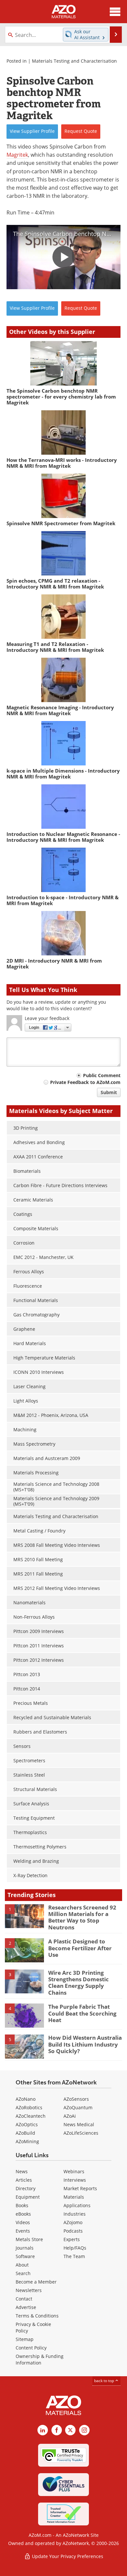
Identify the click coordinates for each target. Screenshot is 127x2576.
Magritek (17, 155)
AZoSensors (76, 2099)
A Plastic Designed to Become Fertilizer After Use (80, 1948)
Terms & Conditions (37, 2316)
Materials (74, 2197)
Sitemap (25, 2339)
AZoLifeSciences (81, 2133)
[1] (24, 1916)
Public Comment (102, 1075)
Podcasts (73, 2231)
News (22, 2171)
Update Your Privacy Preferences (67, 2556)
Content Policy (31, 2348)
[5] (24, 2046)
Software (25, 2256)
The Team (74, 2256)
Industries (75, 2214)
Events (23, 2231)
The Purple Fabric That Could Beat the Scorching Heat (82, 2013)
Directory (26, 2188)
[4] (24, 2015)
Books (22, 2205)
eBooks (23, 2214)
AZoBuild (25, 2133)
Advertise (26, 2307)
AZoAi (70, 2116)
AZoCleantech (31, 2116)
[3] (24, 1981)
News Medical (79, 2124)
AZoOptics (27, 2124)
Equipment (28, 2197)
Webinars (74, 2171)
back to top (105, 2381)
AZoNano (26, 2099)
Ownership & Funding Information (40, 2359)
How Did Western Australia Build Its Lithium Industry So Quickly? (85, 2044)
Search (23, 2273)
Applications (77, 2205)
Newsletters (29, 2290)
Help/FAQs (75, 2248)
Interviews (75, 2180)
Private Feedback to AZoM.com (85, 1082)
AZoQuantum (78, 2107)
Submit (109, 1092)
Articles (24, 2180)
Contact (24, 2299)
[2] (24, 1950)
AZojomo (73, 2222)
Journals (25, 2248)
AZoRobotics (29, 2107)
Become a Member (36, 2282)
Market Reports (80, 2188)
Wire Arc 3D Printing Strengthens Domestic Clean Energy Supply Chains (78, 1983)
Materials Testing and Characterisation (74, 61)
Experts (72, 2239)
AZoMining (27, 2141)
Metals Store (29, 2239)
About (22, 2265)
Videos (23, 2222)
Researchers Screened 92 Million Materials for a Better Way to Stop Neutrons (82, 1917)
